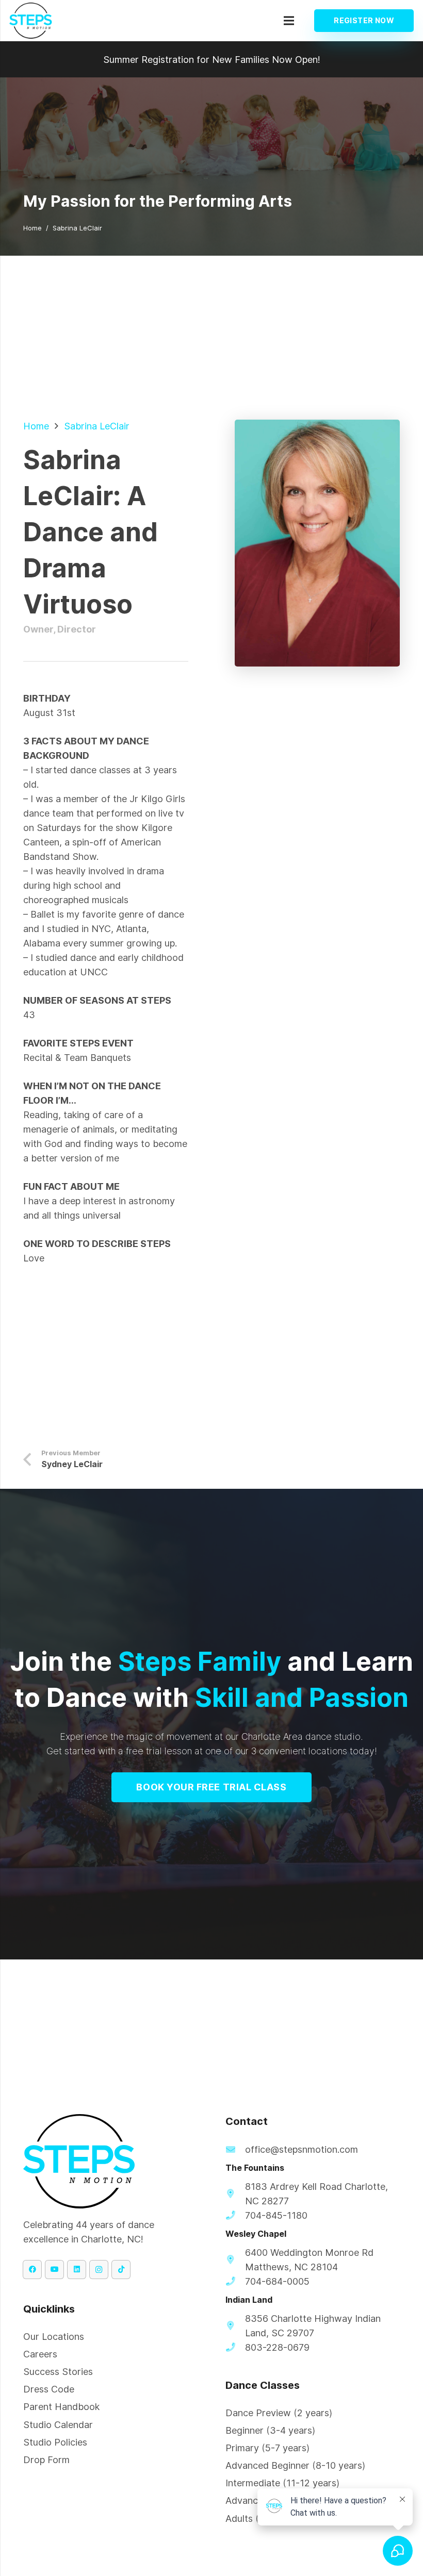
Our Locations (54, 2337)
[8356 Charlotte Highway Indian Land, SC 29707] (235, 2326)
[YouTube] (54, 2270)
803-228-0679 (277, 2347)
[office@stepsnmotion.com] (235, 2150)
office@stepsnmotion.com (302, 2149)
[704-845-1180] (235, 2216)
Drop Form (46, 2460)
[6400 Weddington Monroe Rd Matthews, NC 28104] (235, 2260)
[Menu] (289, 21)
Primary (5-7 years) (267, 2448)
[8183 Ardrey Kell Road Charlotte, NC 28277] (235, 2194)
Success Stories (58, 2372)
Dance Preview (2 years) (279, 2413)
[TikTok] (121, 2270)
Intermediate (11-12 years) (282, 2483)
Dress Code (49, 2389)
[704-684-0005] (235, 2282)
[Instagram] (99, 2270)
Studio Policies (55, 2442)
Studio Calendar (58, 2425)
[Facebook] (32, 2270)
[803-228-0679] (235, 2348)
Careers (40, 2354)
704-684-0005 (277, 2281)
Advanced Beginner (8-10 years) (295, 2465)
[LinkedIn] (77, 2270)
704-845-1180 (276, 2215)
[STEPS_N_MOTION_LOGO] (31, 21)
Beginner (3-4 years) (270, 2430)
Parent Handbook (61, 2407)
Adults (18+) (252, 2519)
